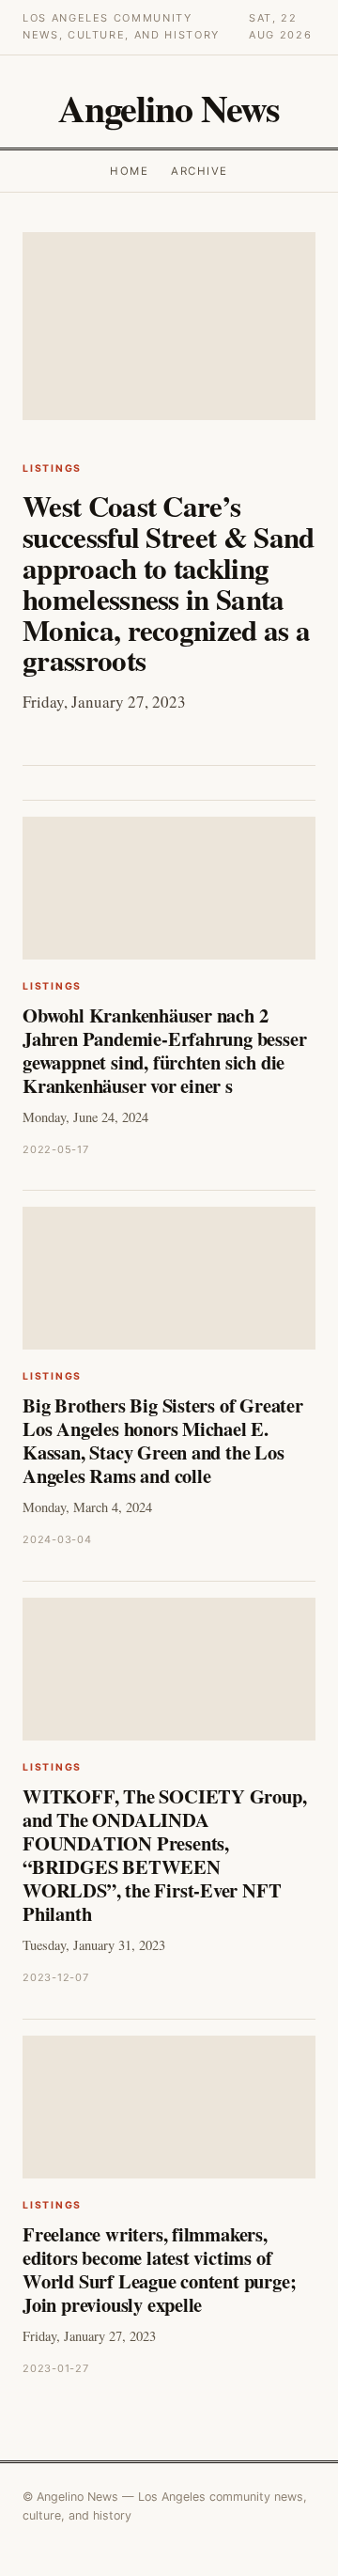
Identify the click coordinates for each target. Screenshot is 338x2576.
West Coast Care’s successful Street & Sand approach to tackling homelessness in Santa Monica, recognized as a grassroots (169, 583)
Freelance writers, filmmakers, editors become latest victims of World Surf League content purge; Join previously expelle (159, 2269)
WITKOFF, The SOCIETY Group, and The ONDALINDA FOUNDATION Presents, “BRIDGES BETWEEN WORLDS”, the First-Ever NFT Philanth (164, 1855)
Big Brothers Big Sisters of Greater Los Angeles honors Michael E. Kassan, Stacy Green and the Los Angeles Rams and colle (163, 1440)
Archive (199, 171)
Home (129, 171)
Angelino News (169, 108)
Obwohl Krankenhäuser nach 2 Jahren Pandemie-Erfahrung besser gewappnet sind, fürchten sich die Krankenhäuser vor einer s (164, 1050)
